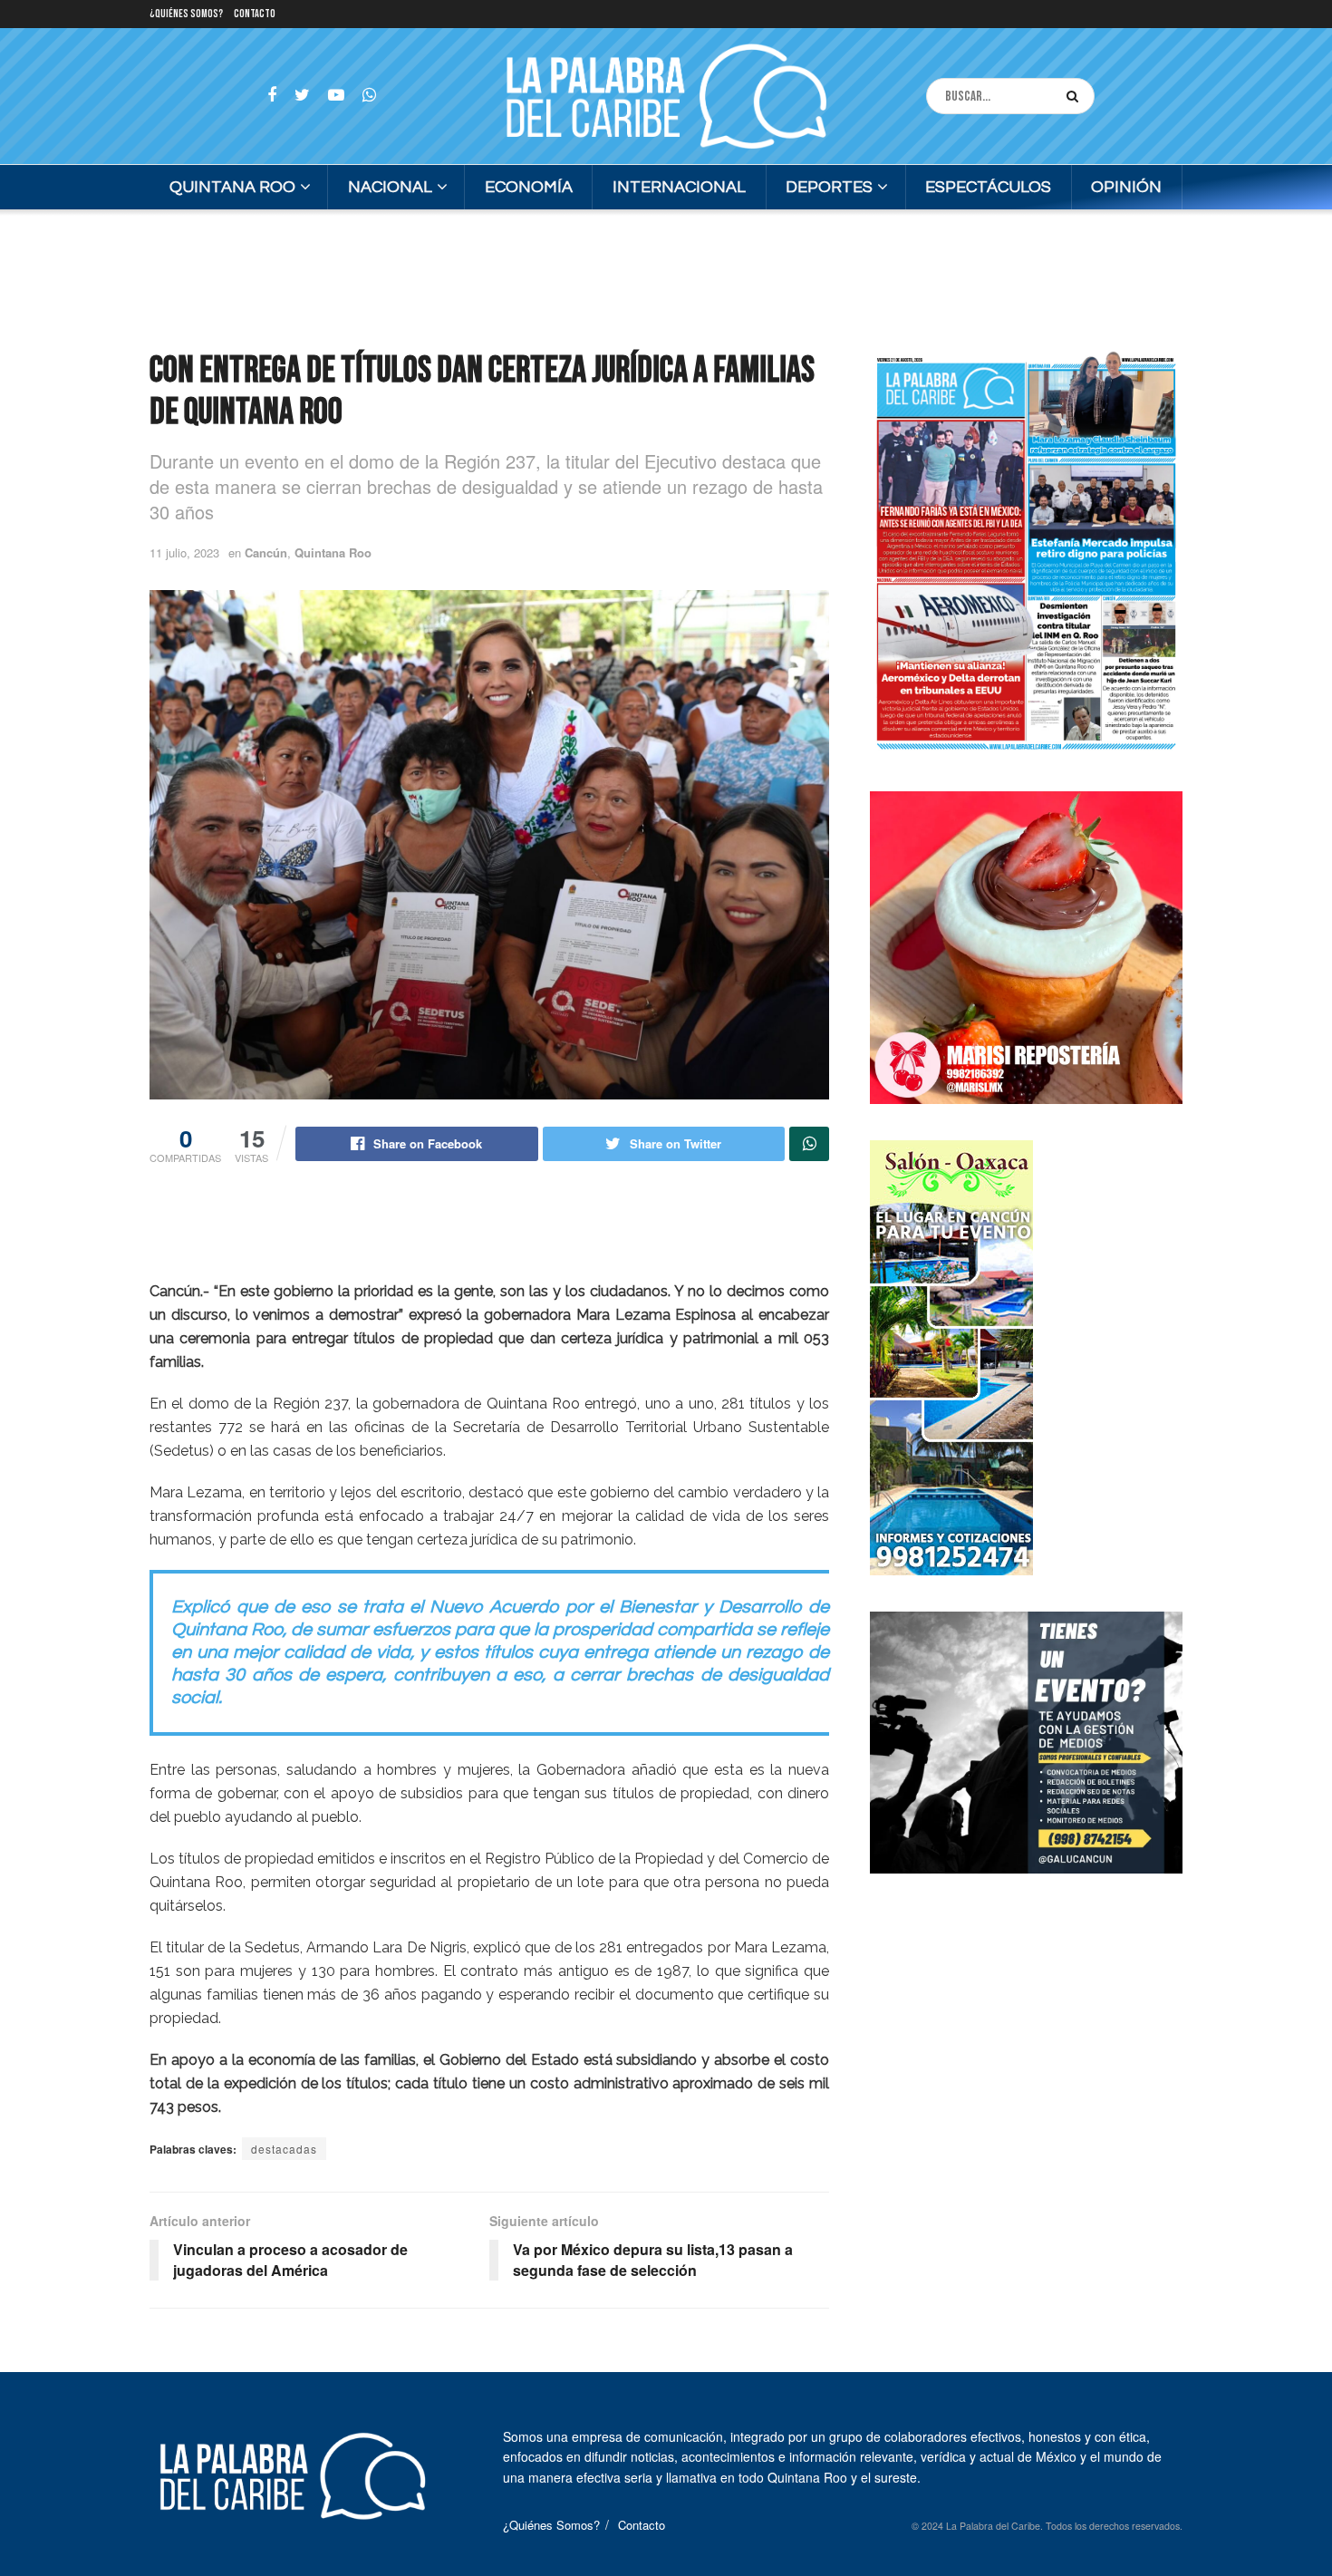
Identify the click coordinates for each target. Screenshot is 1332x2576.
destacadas (284, 2149)
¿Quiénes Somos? (186, 14)
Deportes (829, 187)
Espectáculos (988, 187)
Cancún (266, 552)
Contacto (255, 14)
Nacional (390, 187)
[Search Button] (1076, 96)
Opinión (1126, 187)
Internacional (679, 187)
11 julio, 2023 (184, 552)
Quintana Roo (232, 187)
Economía (529, 187)
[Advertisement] (666, 277)
